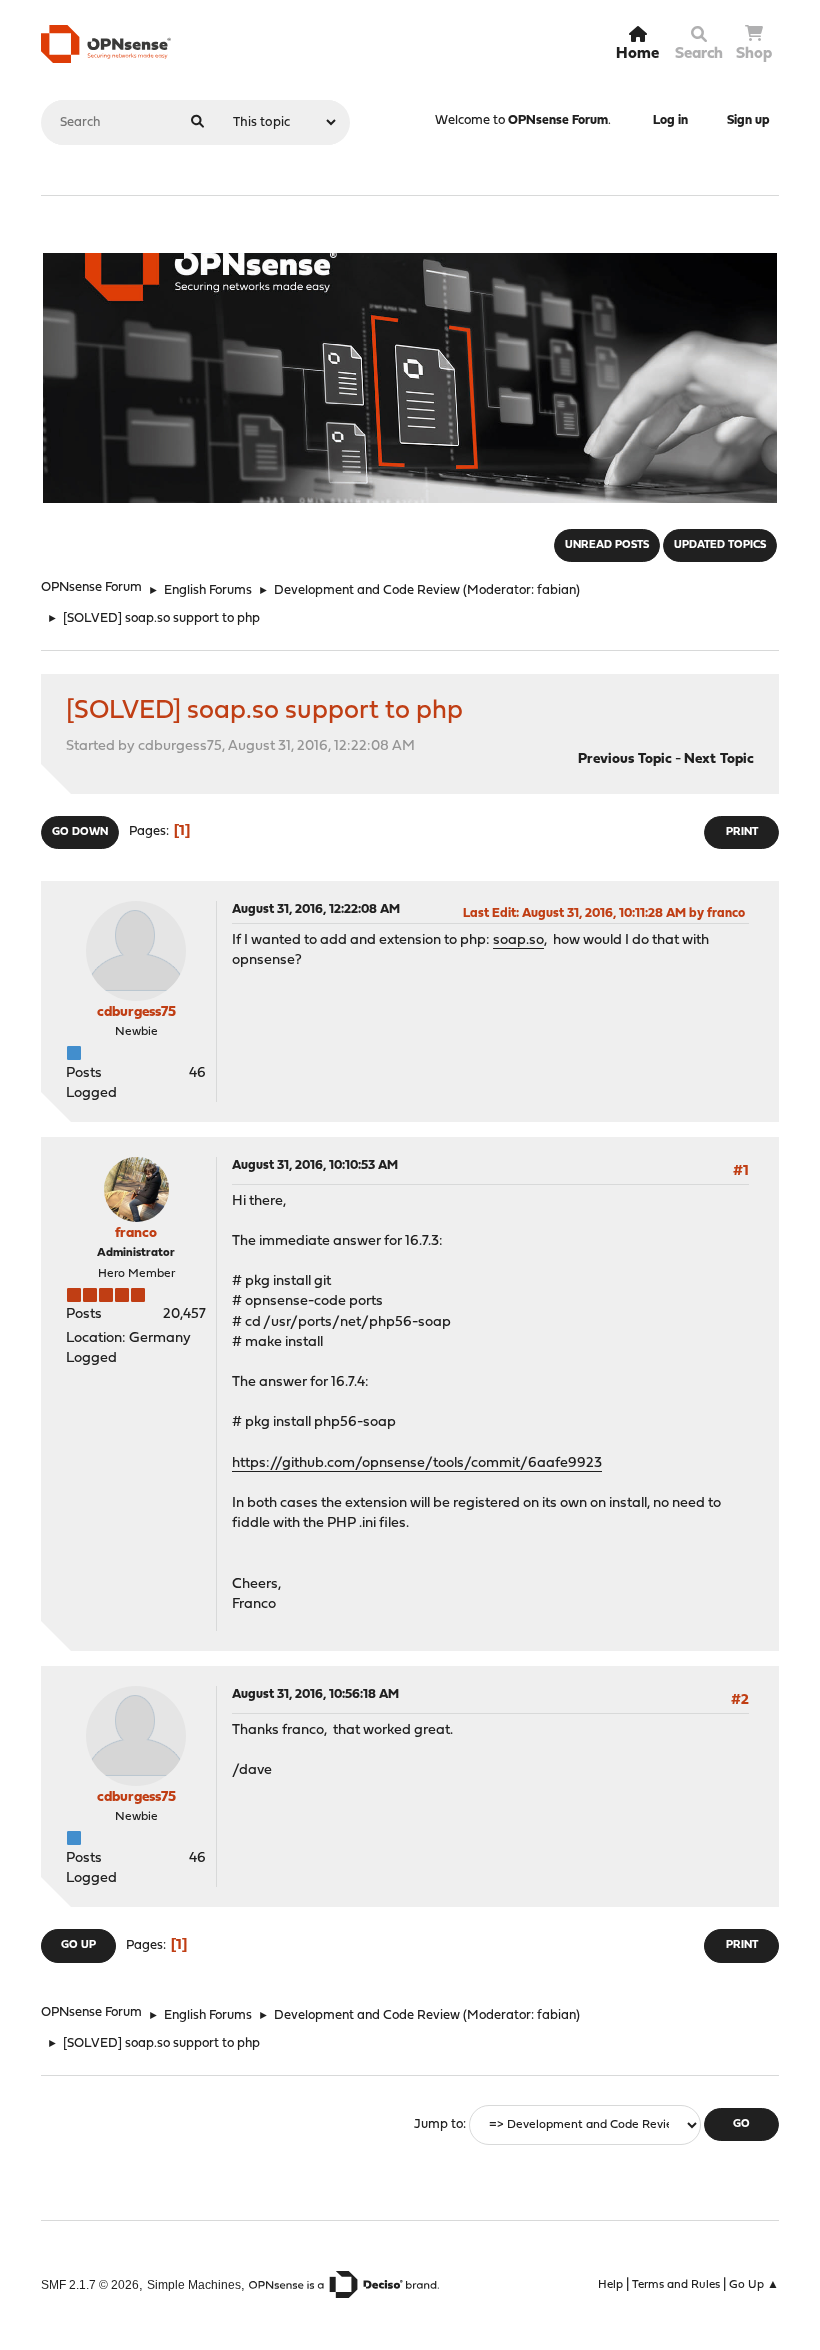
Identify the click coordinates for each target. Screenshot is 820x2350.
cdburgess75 (136, 1012)
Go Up (78, 1945)
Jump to (438, 2124)
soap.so (518, 940)
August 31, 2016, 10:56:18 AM (315, 1694)
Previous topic (625, 759)
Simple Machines (194, 2284)
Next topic (719, 759)
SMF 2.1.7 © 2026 (90, 2284)
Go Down (80, 832)
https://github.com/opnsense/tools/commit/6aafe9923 (417, 1463)
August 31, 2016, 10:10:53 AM (315, 1165)
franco (136, 1233)
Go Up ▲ (754, 2285)
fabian (556, 590)
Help (610, 2285)
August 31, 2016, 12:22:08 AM (316, 909)
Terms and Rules (676, 2285)
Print (742, 832)
